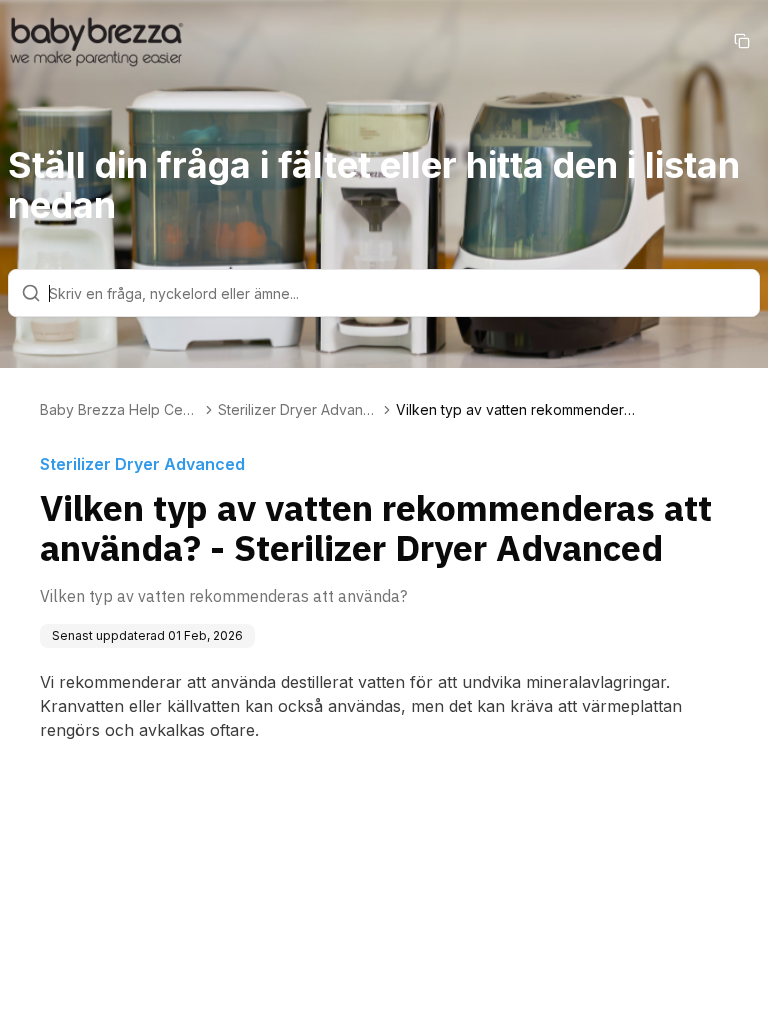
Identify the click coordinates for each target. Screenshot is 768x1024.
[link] (516, 410)
